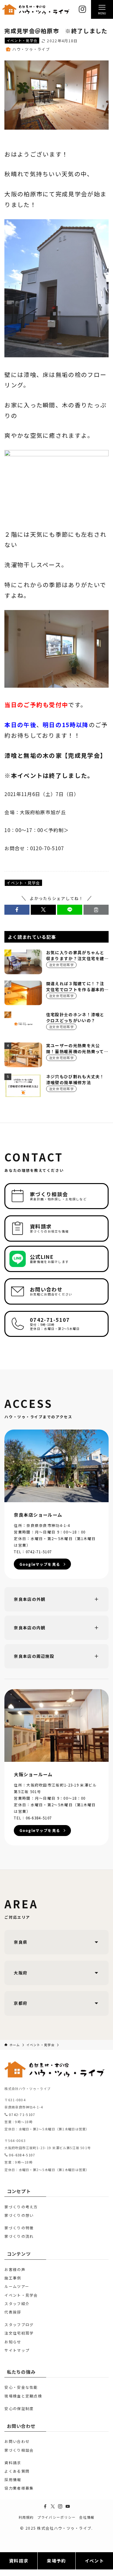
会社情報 (87, 2517)
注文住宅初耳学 (19, 2333)
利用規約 (26, 2517)
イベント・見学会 (22, 40)
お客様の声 (15, 2269)
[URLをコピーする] (96, 910)
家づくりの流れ (19, 2236)
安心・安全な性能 (21, 2387)
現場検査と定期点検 (23, 2396)
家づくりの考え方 (21, 2207)
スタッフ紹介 (17, 2303)
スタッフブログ (19, 2324)
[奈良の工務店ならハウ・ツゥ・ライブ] (36, 10)
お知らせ (13, 2342)
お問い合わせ (17, 2441)
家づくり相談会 (19, 2450)
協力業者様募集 (19, 2488)
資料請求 (13, 2462)
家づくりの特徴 (19, 2228)
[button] (17, 910)
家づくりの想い (19, 2215)
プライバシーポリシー (57, 2517)
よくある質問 (17, 2471)
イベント (94, 2561)
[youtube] (68, 2506)
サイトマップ (17, 2350)
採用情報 (13, 2479)
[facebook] (45, 2506)
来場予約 (56, 2561)
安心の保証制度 (19, 2408)
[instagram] (60, 2506)
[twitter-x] (53, 2506)
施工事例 (13, 2278)
